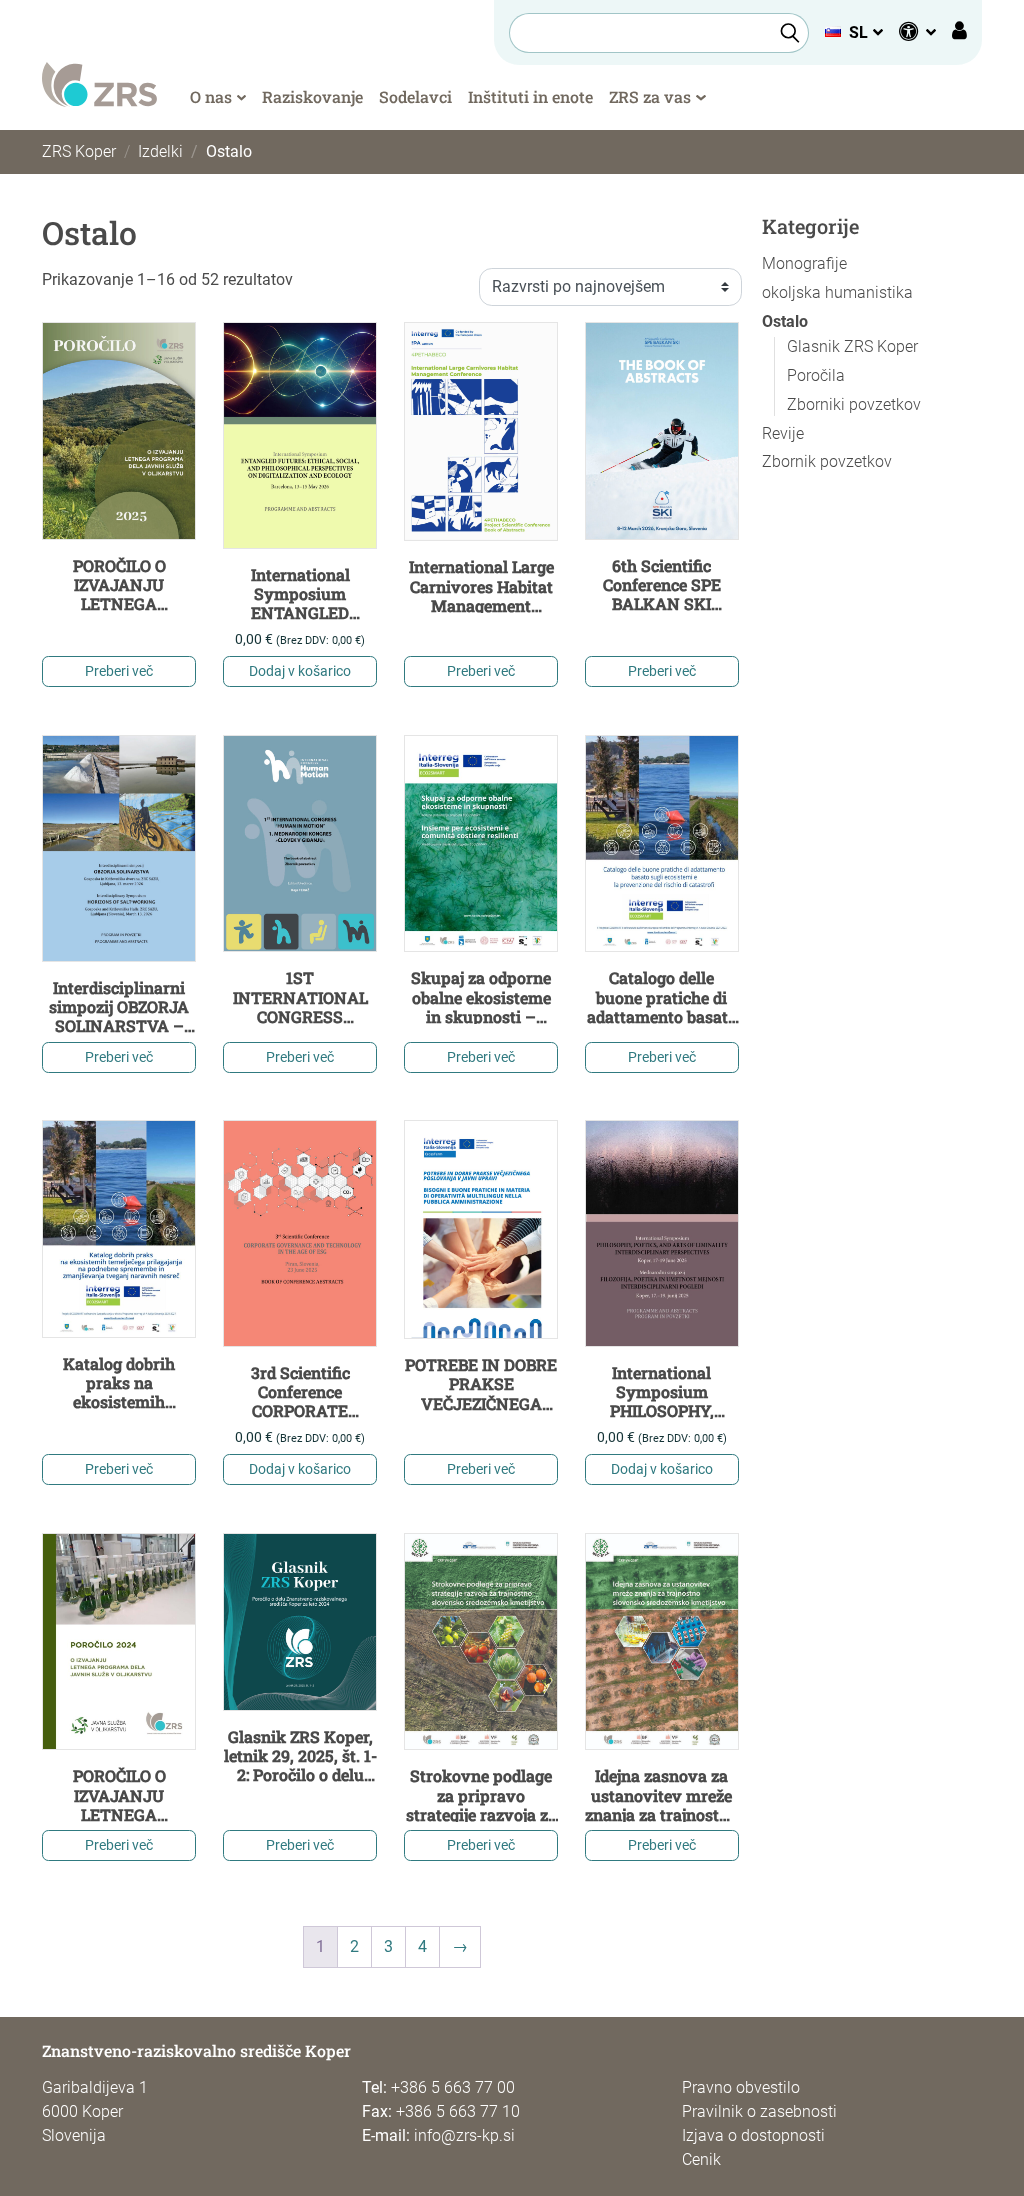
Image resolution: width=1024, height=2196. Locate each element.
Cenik (701, 2159)
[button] (853, 32)
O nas (211, 96)
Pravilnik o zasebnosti (759, 2111)
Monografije (804, 263)
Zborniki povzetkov (854, 404)
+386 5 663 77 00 (453, 2087)
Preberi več (119, 671)
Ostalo (785, 321)
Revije (783, 433)
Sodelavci (415, 96)
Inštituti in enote (530, 96)
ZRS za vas (650, 96)
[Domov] (99, 83)
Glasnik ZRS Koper (852, 346)
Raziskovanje (312, 96)
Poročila (816, 375)
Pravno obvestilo (741, 2087)
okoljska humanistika (837, 292)
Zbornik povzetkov (827, 461)
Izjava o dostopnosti (753, 2135)
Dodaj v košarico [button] (300, 671)
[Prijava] (959, 33)
